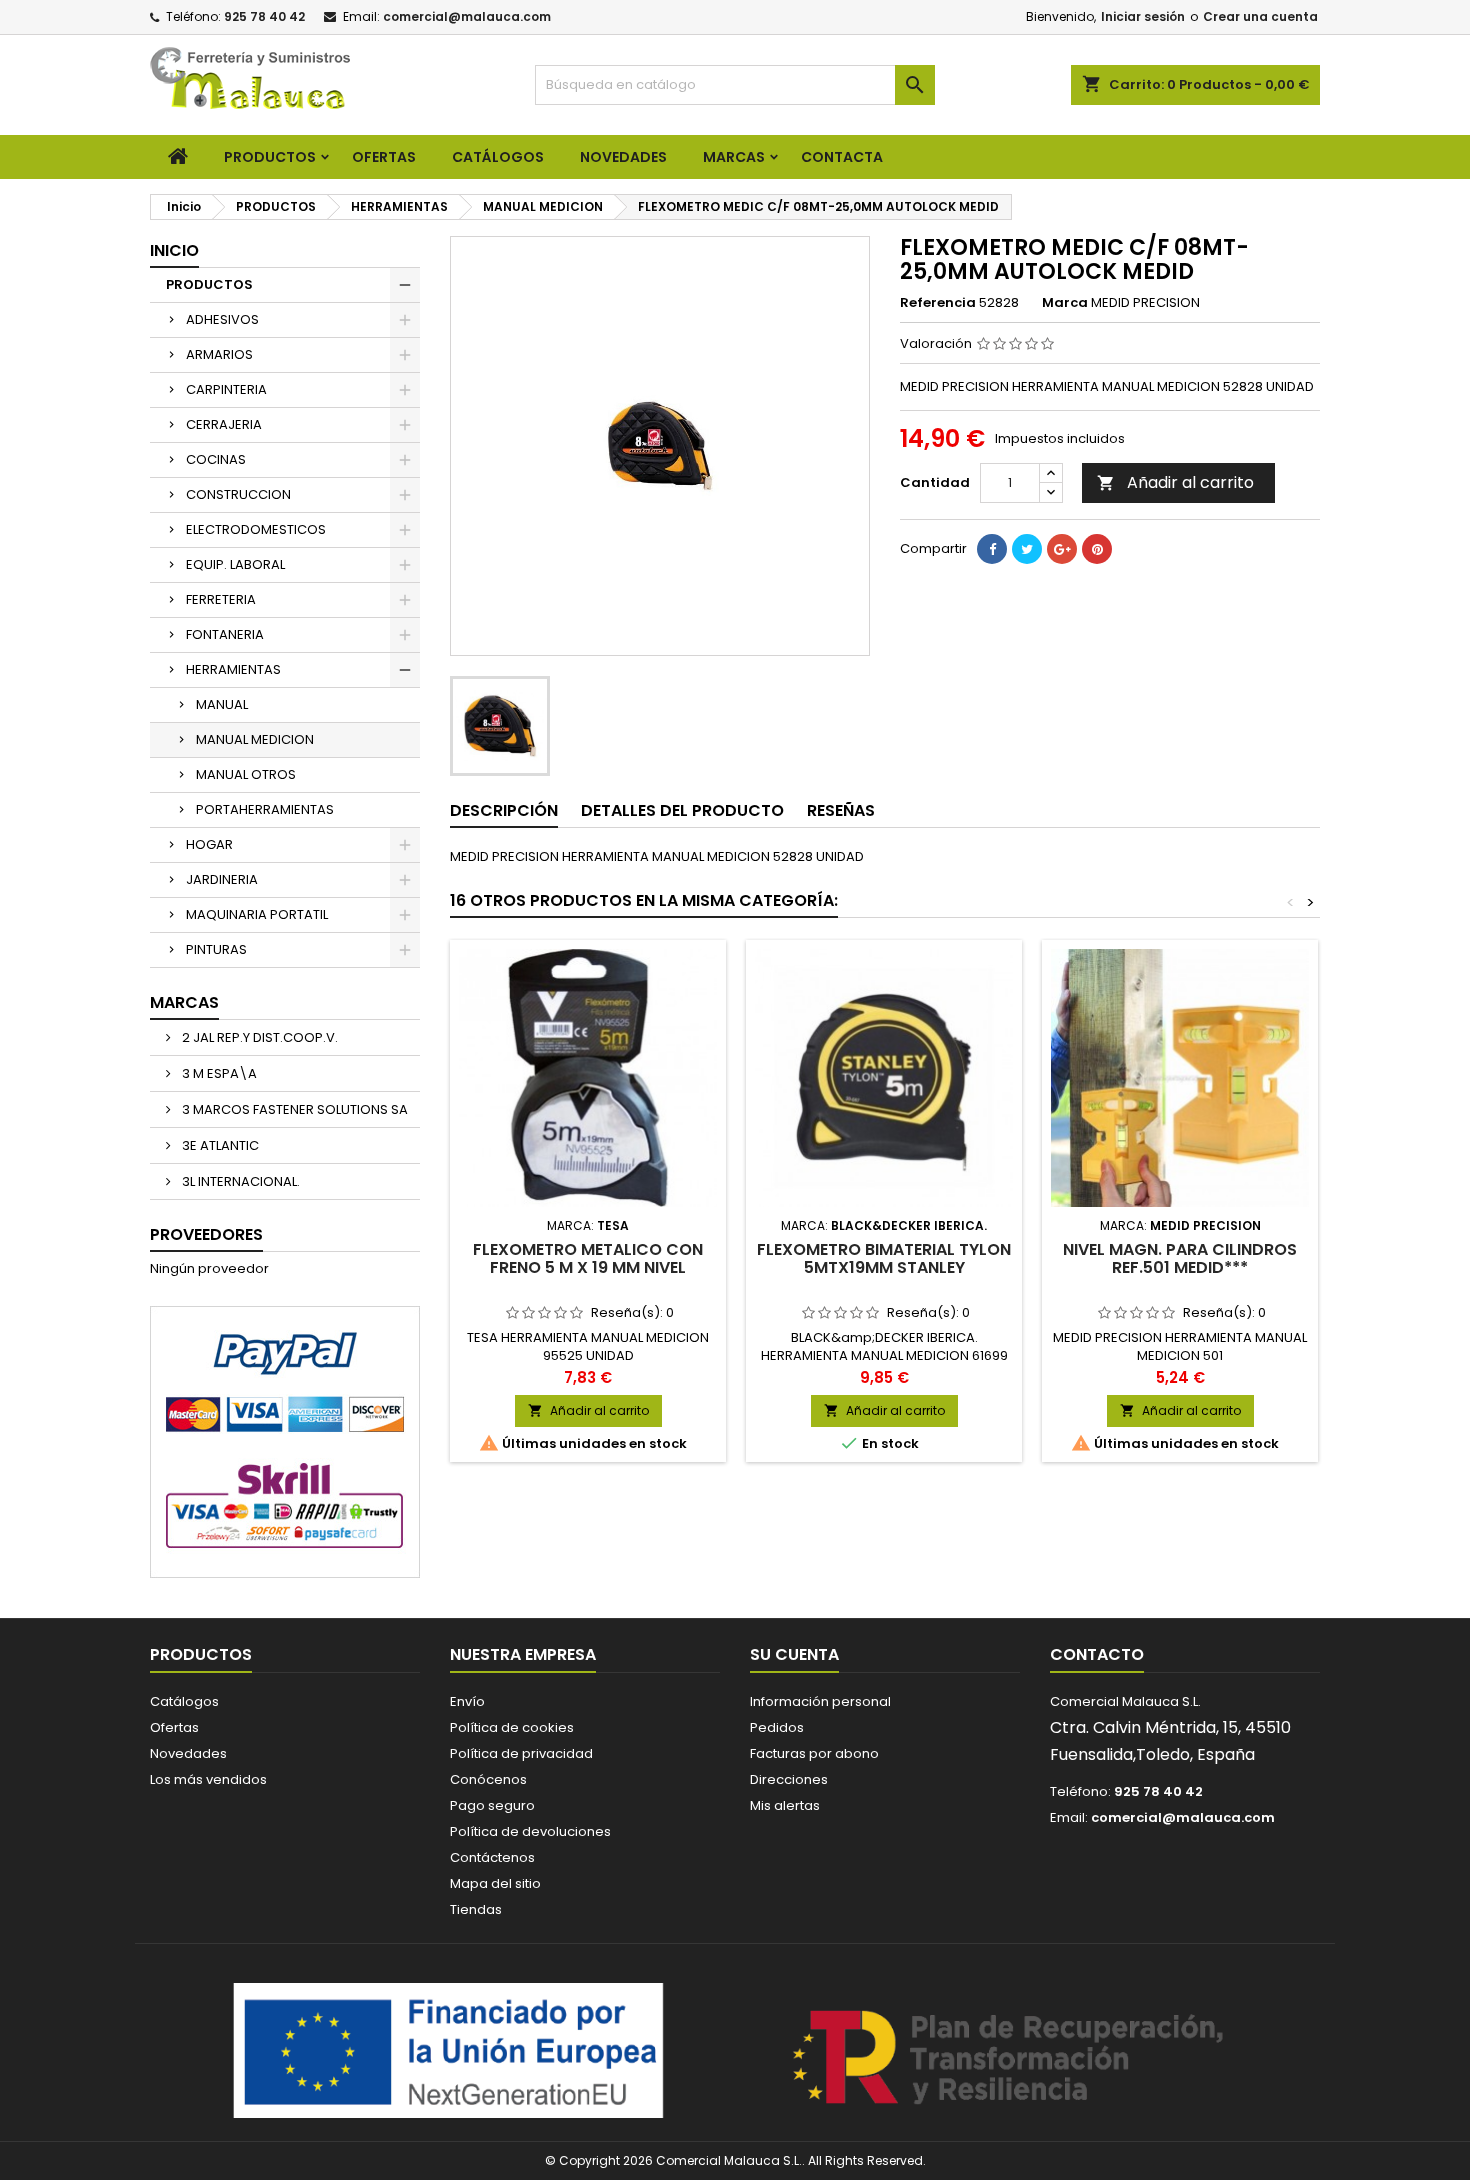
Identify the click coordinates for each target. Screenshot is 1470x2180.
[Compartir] (992, 549)
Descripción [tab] (504, 810)
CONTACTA (842, 157)
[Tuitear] (1027, 549)
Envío (467, 1701)
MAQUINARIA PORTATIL (257, 914)
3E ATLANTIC (219, 1145)
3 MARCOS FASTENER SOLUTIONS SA (293, 1109)
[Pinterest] (1097, 549)
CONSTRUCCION (238, 494)
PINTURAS (216, 949)
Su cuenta (794, 1654)
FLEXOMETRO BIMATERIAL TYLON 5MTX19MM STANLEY (884, 1258)
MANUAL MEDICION (255, 739)
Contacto (1097, 1654)
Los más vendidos (208, 1779)
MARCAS (734, 157)
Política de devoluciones (530, 1831)
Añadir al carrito (1175, 482)
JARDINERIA (222, 879)
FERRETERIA (221, 599)
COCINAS (216, 459)
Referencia (938, 303)
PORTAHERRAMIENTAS (265, 809)
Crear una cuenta (1260, 16)
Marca (1065, 303)
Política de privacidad (521, 1753)
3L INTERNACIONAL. (239, 1181)
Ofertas (174, 1727)
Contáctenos (492, 1857)
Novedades (188, 1753)
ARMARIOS (219, 354)
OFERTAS (384, 157)
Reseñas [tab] (841, 810)
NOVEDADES (623, 157)
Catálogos (498, 157)
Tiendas (476, 1909)
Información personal (820, 1701)
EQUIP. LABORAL (235, 564)
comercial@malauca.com (467, 16)
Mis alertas (785, 1805)
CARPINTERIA (226, 389)
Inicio (174, 250)
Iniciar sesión (1143, 16)
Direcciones (789, 1779)
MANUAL (222, 704)
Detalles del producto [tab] (682, 810)
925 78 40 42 (264, 16)
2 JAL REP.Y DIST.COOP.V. (258, 1037)
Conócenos (488, 1779)
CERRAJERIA (224, 424)
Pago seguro (492, 1805)
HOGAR (209, 844)
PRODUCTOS (270, 157)
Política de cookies (512, 1727)
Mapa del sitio (495, 1883)
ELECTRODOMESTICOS (256, 529)
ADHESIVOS (222, 319)
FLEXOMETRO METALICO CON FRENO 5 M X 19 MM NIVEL (588, 1258)
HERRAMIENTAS (233, 669)
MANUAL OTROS (246, 774)
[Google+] (1062, 549)
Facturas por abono (814, 1753)
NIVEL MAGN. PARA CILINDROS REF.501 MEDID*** (1180, 1258)
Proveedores (206, 1234)
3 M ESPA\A (218, 1073)
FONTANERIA (225, 634)
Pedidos (777, 1727)
